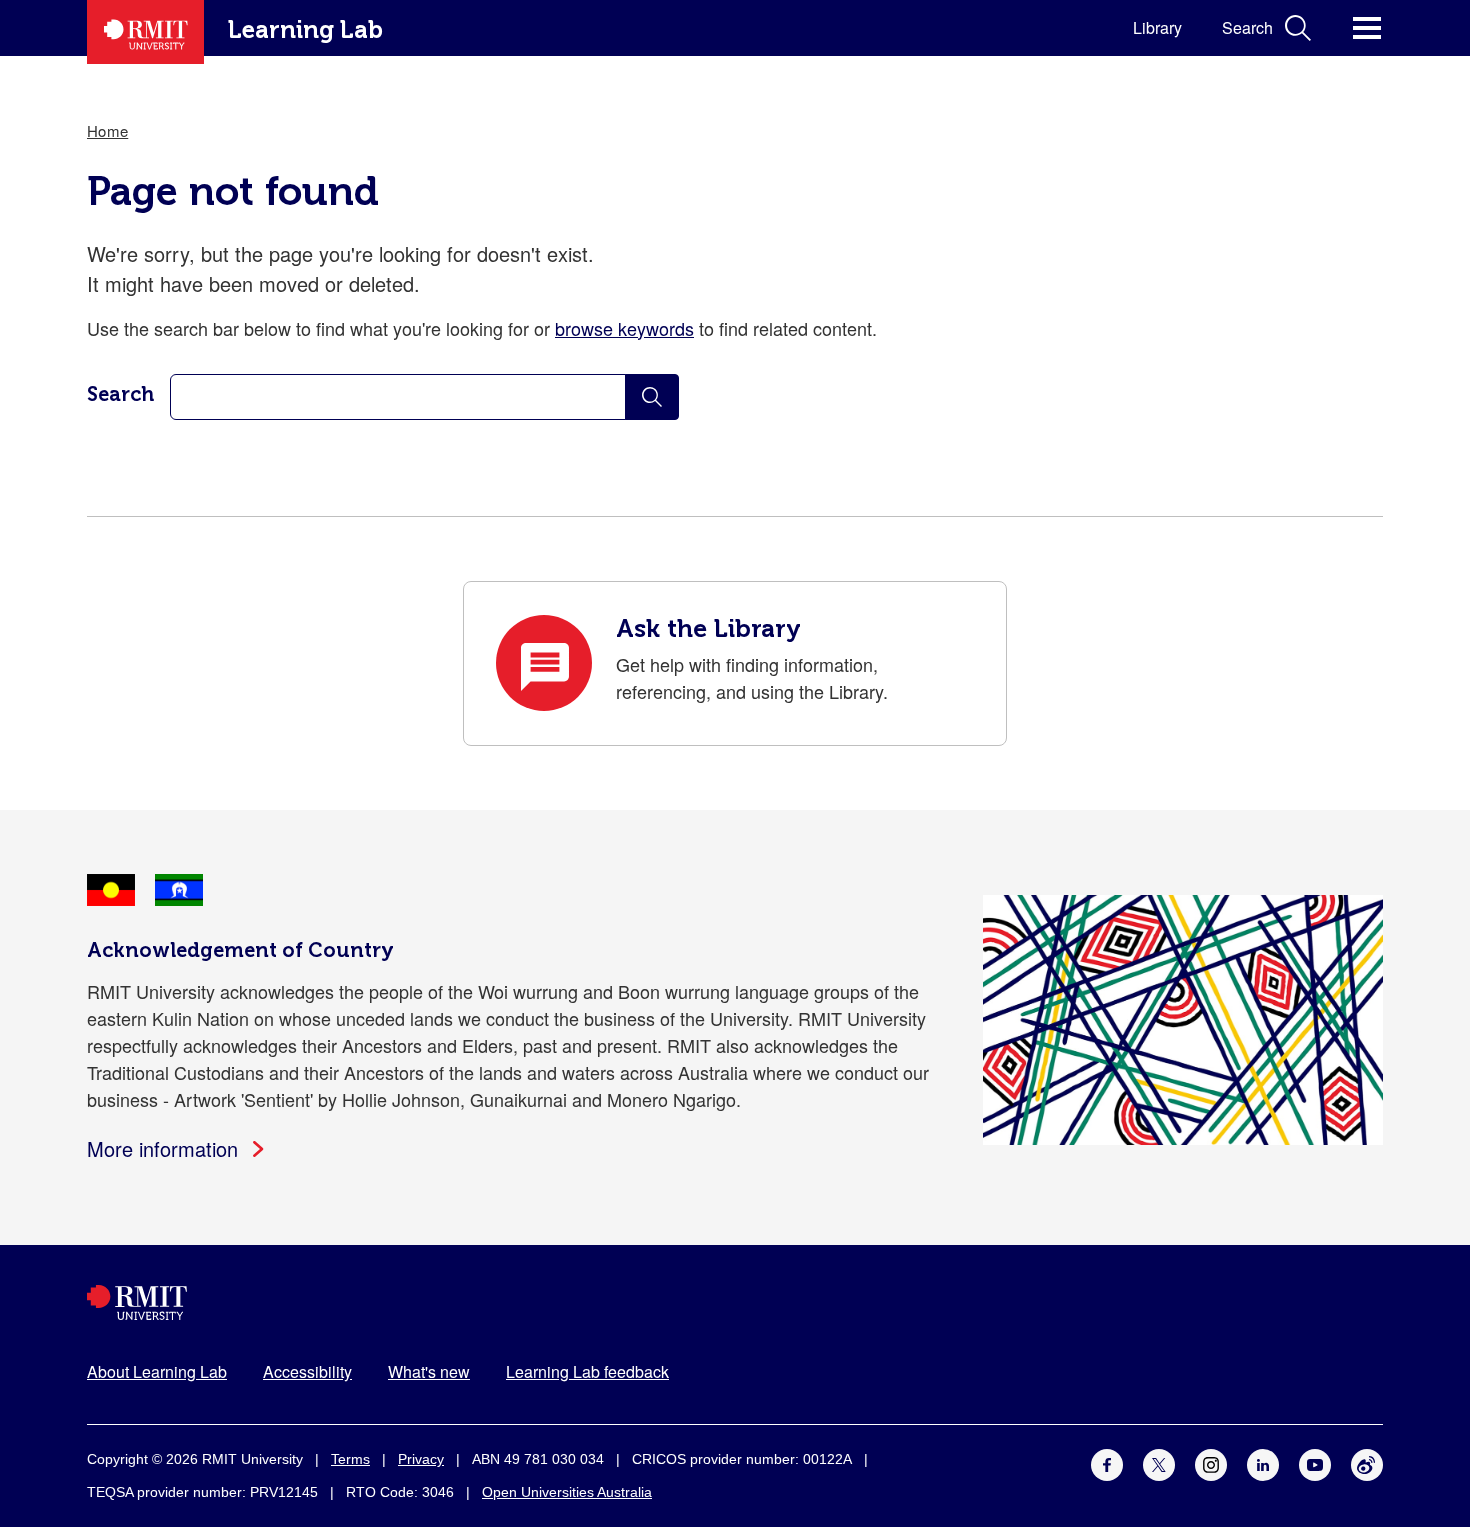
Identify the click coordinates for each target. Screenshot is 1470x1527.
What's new (429, 1371)
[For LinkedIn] (1263, 1462)
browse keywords (624, 328)
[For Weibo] (1367, 1462)
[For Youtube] (1315, 1462)
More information (162, 1148)
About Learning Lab (157, 1371)
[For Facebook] (1107, 1462)
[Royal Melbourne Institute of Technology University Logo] (735, 1302)
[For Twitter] (1159, 1462)
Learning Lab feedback (587, 1371)
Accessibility (307, 1371)
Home (107, 130)
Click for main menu (1367, 28)
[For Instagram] (1211, 1462)
